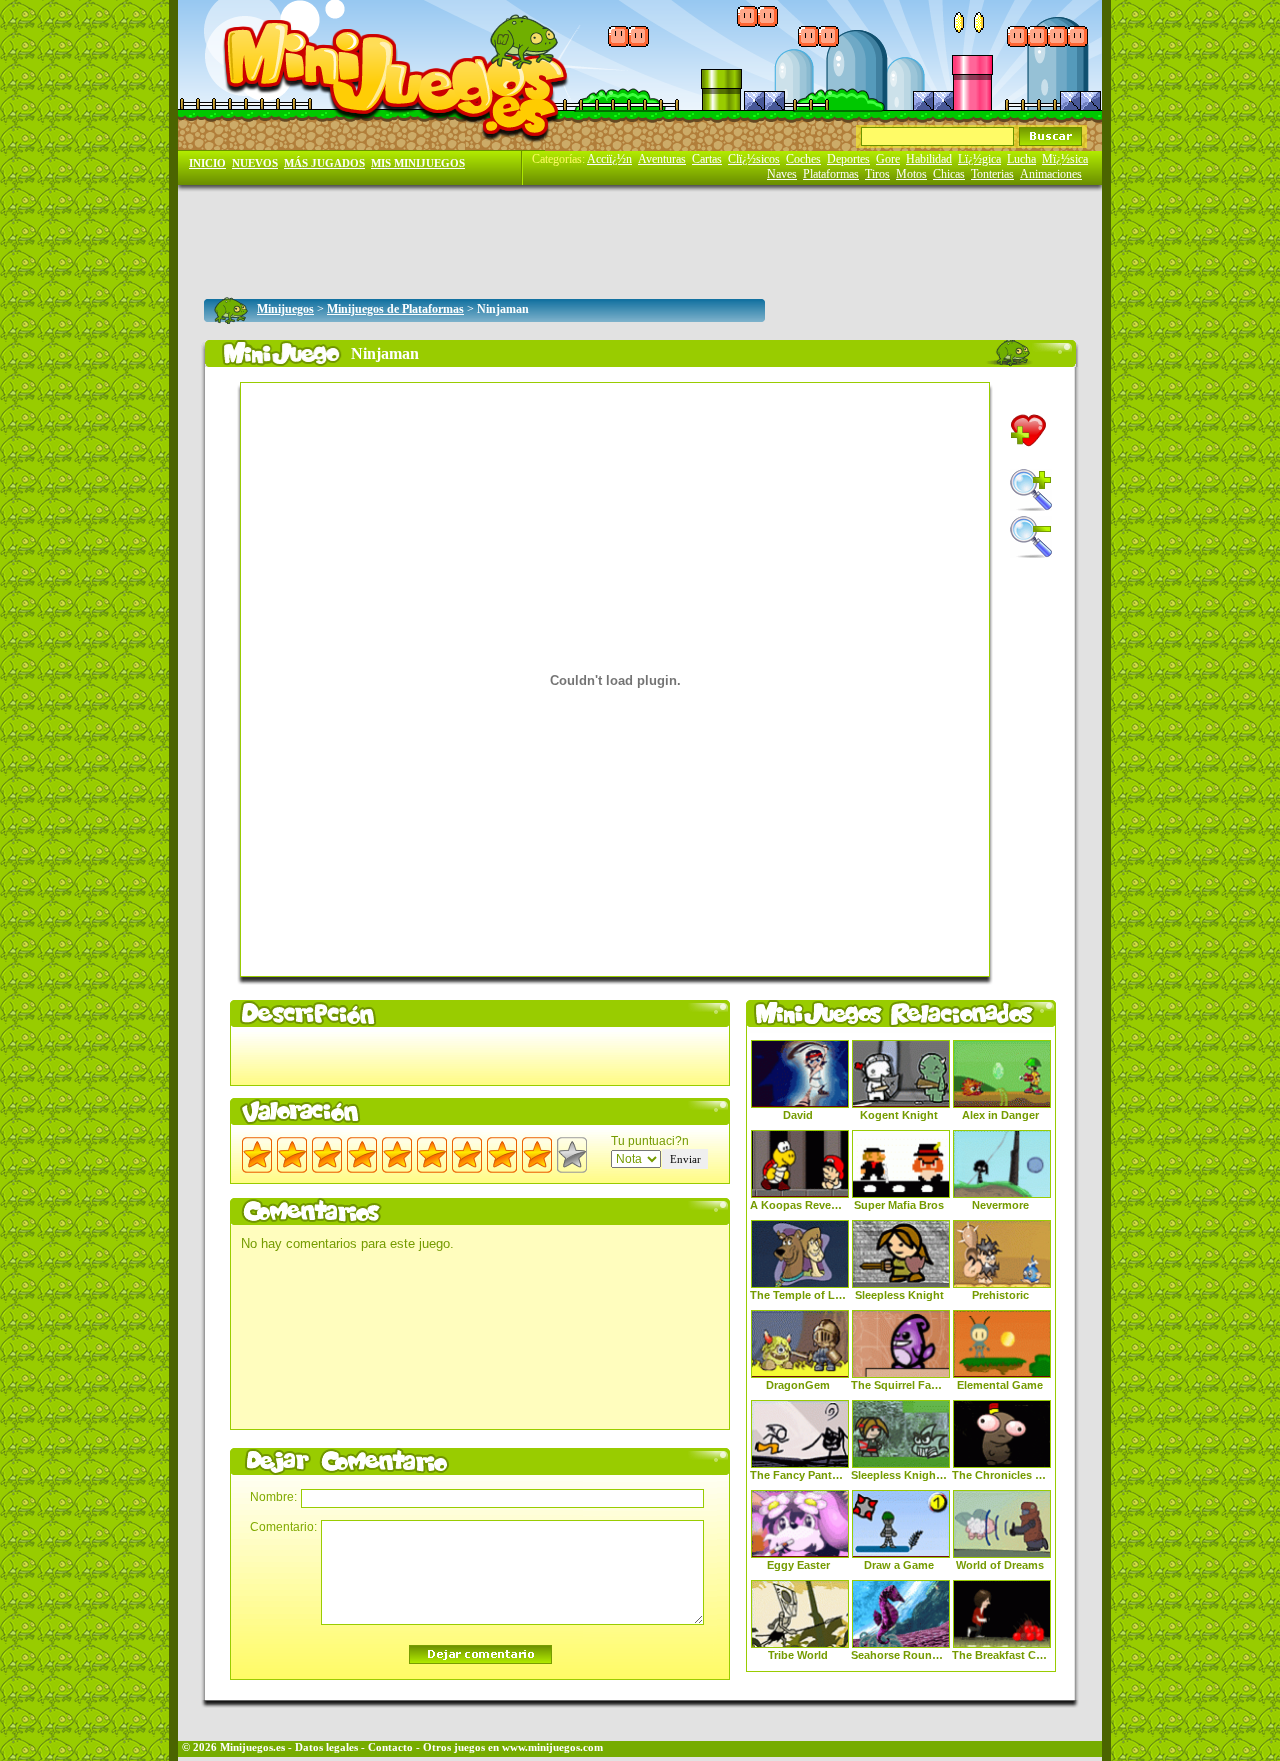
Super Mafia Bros (899, 1205)
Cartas (707, 159)
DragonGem (798, 1385)
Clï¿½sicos (754, 159)
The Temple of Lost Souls (798, 1295)
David (798, 1115)
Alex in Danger (1000, 1115)
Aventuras (662, 159)
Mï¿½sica (1065, 159)
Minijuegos (285, 309)
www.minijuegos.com (552, 1747)
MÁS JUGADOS (324, 163)
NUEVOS (255, 163)
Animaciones (1051, 174)
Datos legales (326, 1747)
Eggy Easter (798, 1565)
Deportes (848, 159)
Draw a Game (899, 1565)
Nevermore (1000, 1205)
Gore (888, 159)
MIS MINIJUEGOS (418, 163)
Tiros (877, 174)
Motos (911, 174)
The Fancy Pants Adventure (798, 1475)
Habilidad (929, 159)
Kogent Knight (899, 1115)
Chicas (949, 174)
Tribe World (798, 1655)
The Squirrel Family (899, 1385)
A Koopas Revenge (798, 1205)
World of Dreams (1000, 1565)
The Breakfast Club (1000, 1655)
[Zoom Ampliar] (1031, 490)
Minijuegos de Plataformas (395, 309)
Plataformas (831, 174)
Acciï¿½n (609, 159)
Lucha (1021, 159)
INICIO (207, 163)
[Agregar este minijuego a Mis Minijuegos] (1028, 430)
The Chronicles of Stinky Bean (1000, 1475)
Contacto (390, 1747)
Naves (782, 174)
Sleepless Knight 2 (899, 1475)
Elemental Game (1000, 1385)
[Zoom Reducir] (1031, 537)
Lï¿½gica (979, 159)
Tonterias (992, 174)
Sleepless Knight (899, 1295)
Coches (803, 159)
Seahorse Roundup (899, 1655)
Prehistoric (1000, 1295)
